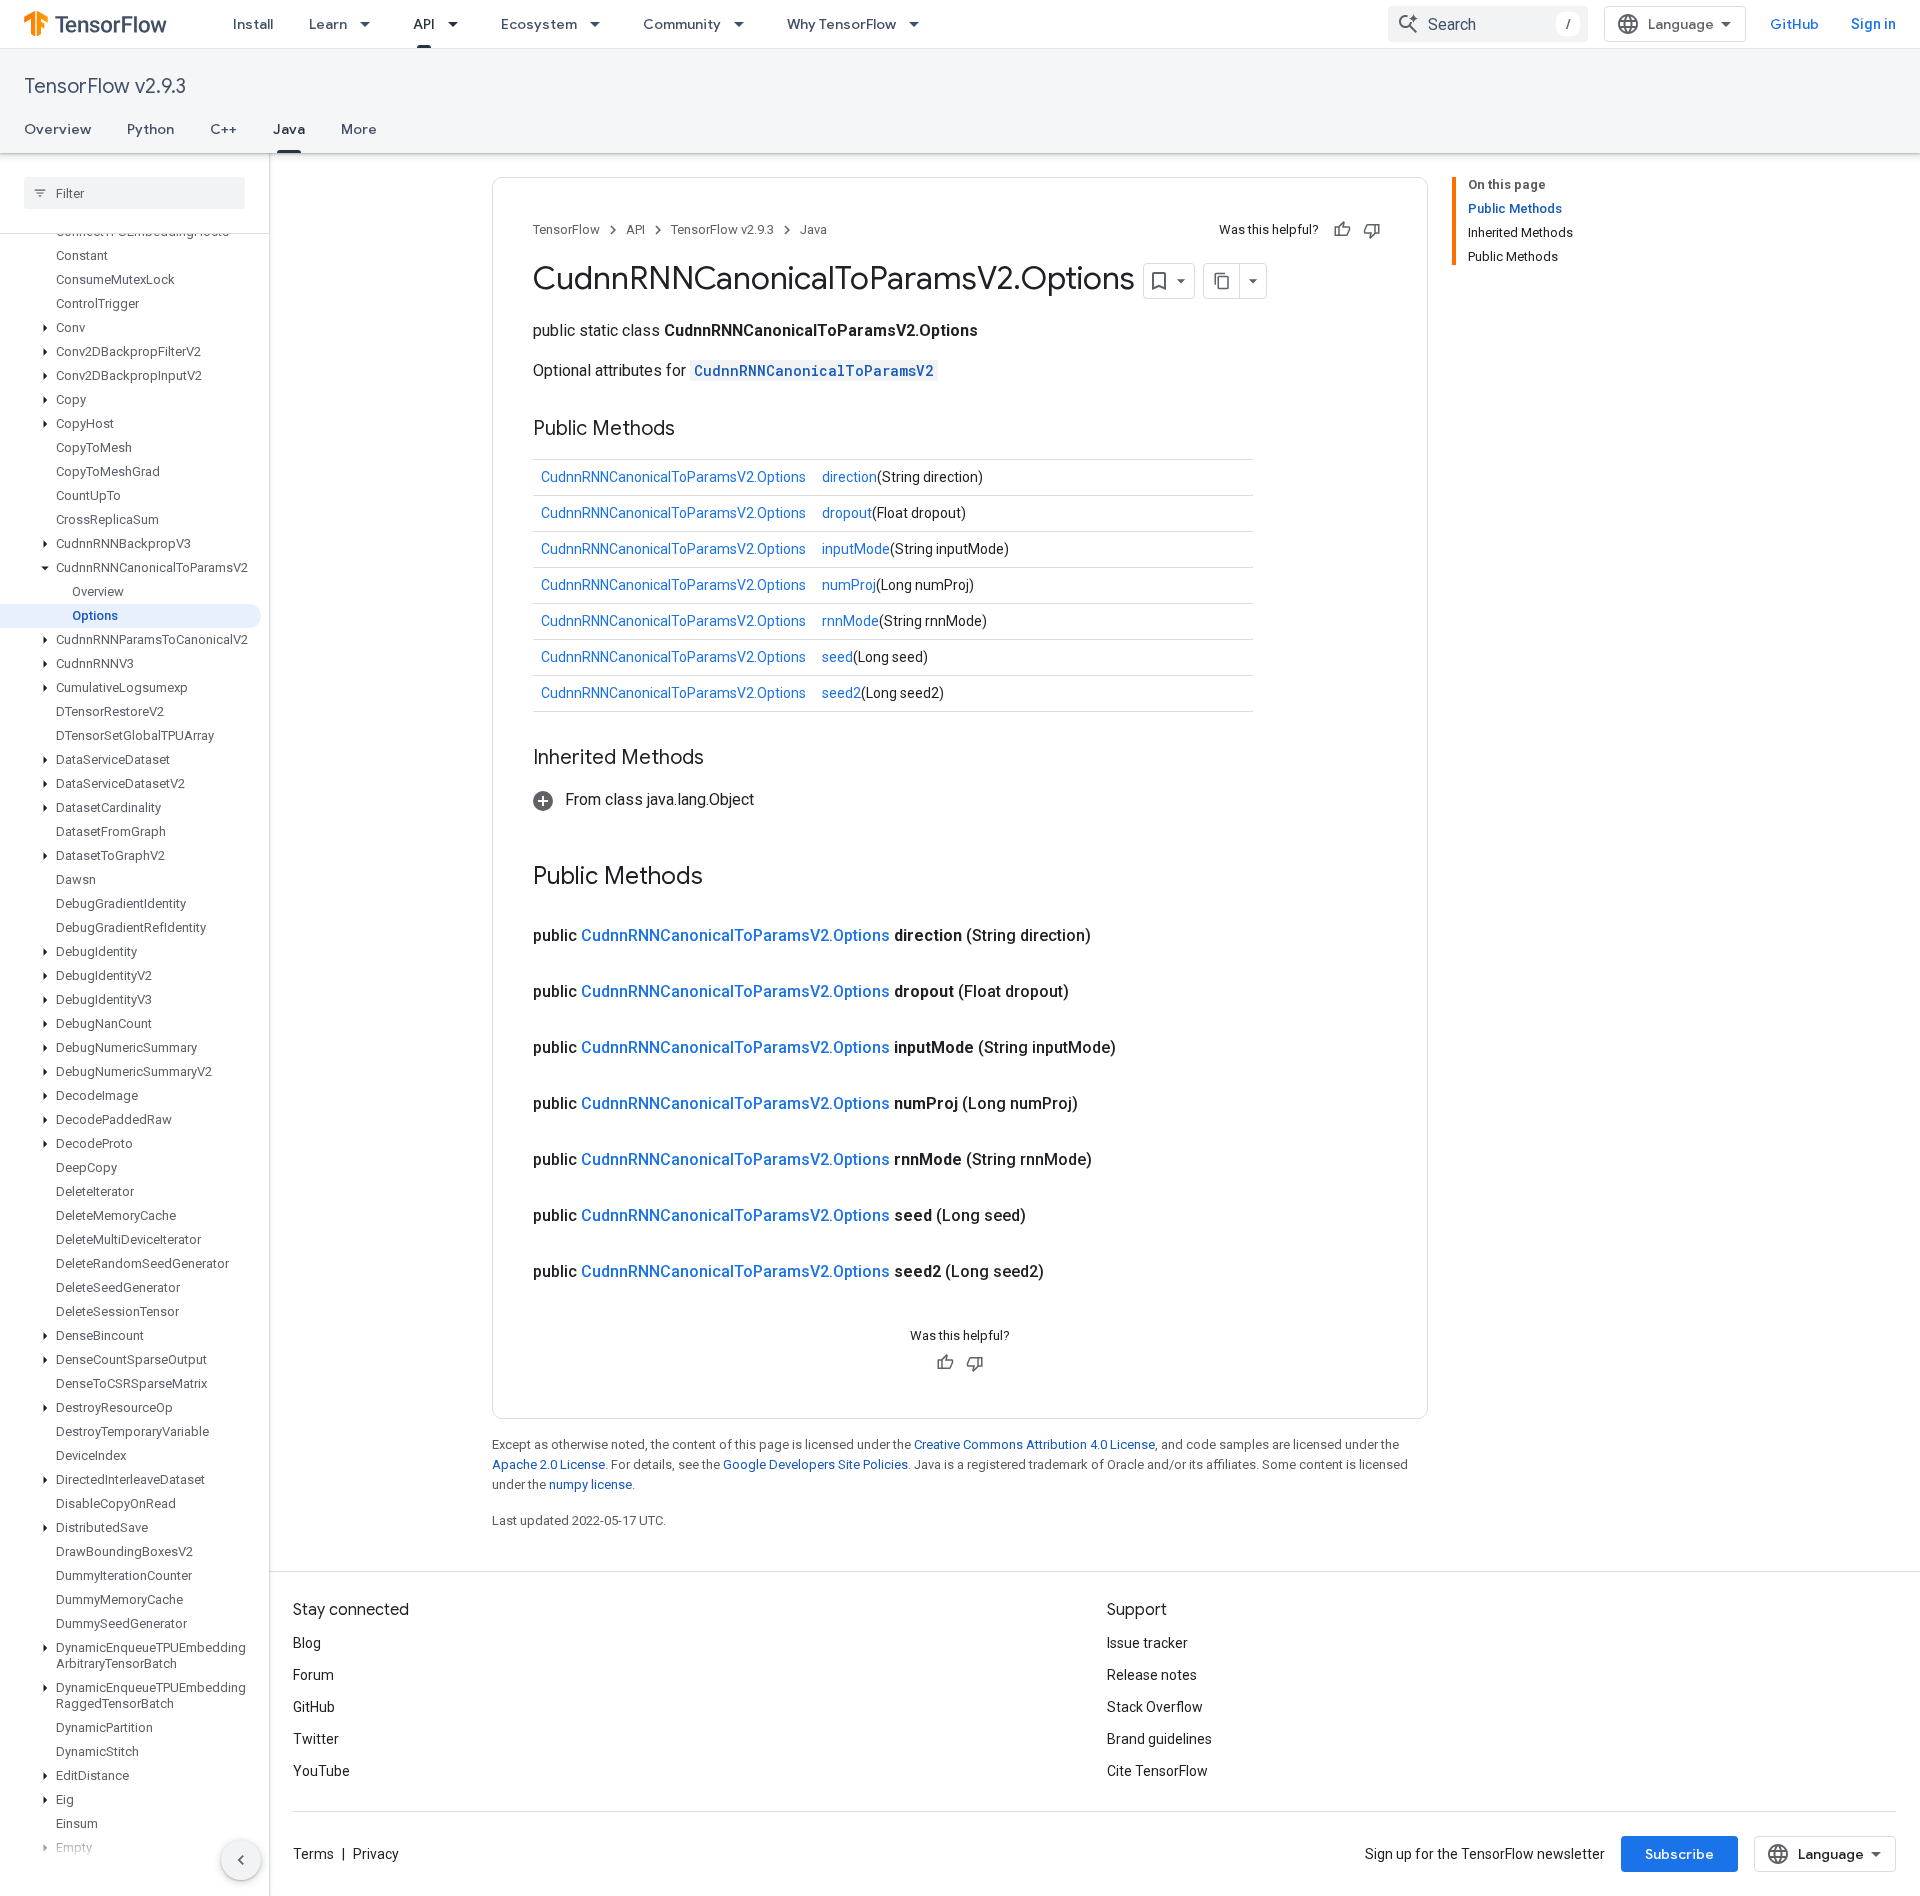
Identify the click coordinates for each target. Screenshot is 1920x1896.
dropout (847, 513)
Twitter (316, 1739)
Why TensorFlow (841, 24)
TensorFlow (566, 229)
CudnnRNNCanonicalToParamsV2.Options (673, 477)
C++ (223, 129)
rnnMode (850, 621)
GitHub (1794, 24)
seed (837, 657)
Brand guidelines (1159, 1739)
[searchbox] (134, 193)
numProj (849, 585)
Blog (307, 1643)
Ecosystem (539, 24)
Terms (313, 1854)
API (424, 24)
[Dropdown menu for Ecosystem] (601, 24)
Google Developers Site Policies (815, 1464)
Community (682, 24)
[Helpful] (1342, 230)
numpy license (590, 1484)
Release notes (1152, 1675)
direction (849, 477)
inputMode (856, 549)
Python (150, 129)
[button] (130, 328)
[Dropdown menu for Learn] (371, 24)
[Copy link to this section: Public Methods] (695, 430)
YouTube (321, 1771)
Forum (313, 1675)
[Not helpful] (1372, 230)
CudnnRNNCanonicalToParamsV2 (814, 370)
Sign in (1873, 24)
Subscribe (1679, 1854)
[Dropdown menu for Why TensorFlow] (920, 24)
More (359, 129)
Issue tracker (1147, 1643)
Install (253, 24)
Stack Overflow (1155, 1707)
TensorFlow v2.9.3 (105, 86)
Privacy (376, 1854)
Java (289, 129)
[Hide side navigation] (241, 1860)
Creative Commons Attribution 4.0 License (1034, 1444)
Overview (57, 129)
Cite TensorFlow (1157, 1771)
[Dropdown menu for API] (459, 24)
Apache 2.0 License (548, 1464)
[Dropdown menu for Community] (745, 24)
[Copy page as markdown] (1222, 281)
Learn (328, 24)
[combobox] (1488, 24)
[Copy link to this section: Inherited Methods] (724, 759)
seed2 (841, 693)
